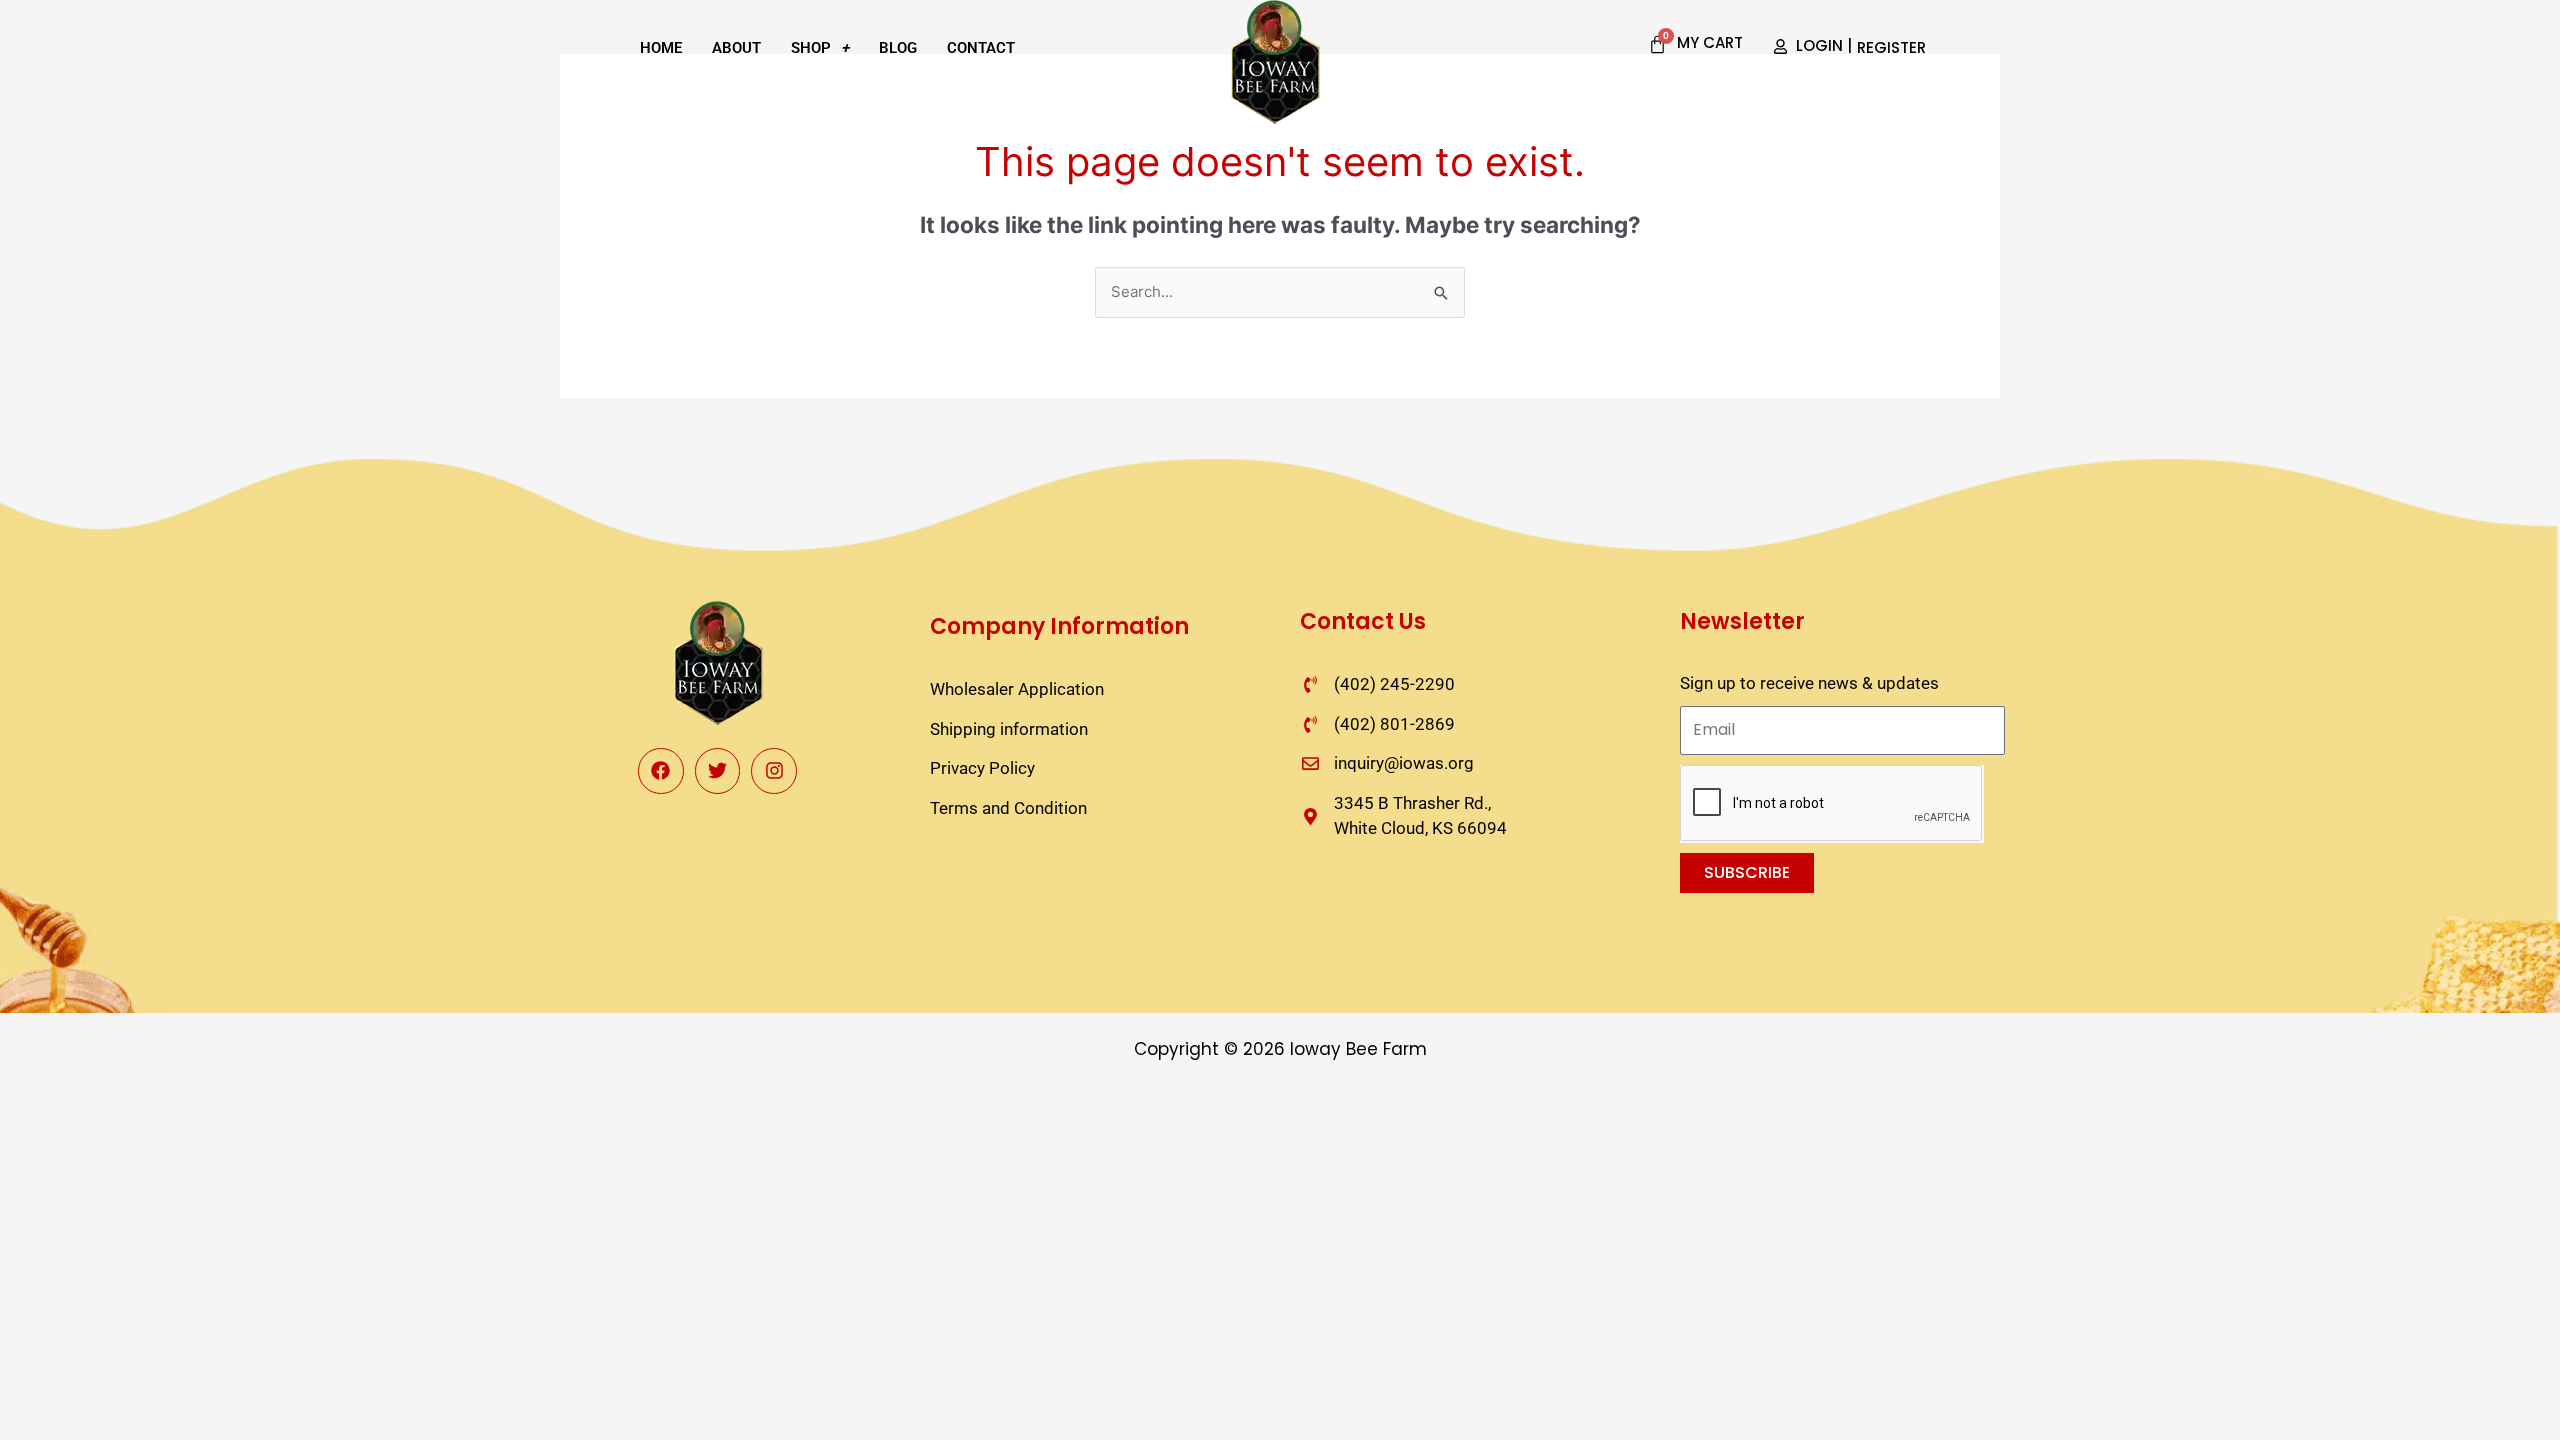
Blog (898, 48)
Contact (981, 48)
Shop (811, 48)
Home (661, 48)
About (736, 48)
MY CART (1710, 42)
